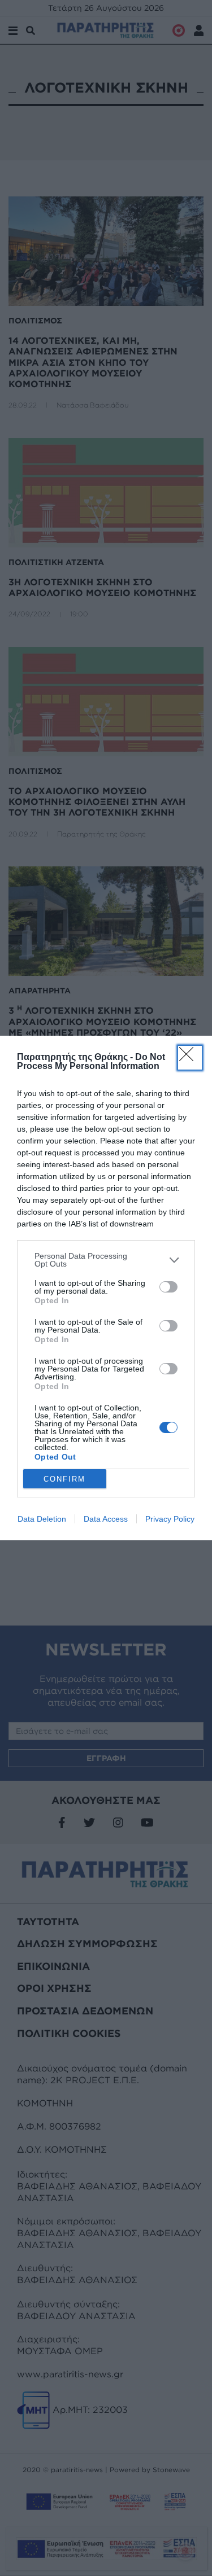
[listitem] (106, 1260)
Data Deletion (42, 1519)
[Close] (190, 1058)
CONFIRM (64, 1479)
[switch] (168, 1287)
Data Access (106, 1519)
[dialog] (106, 1288)
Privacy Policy (170, 1519)
